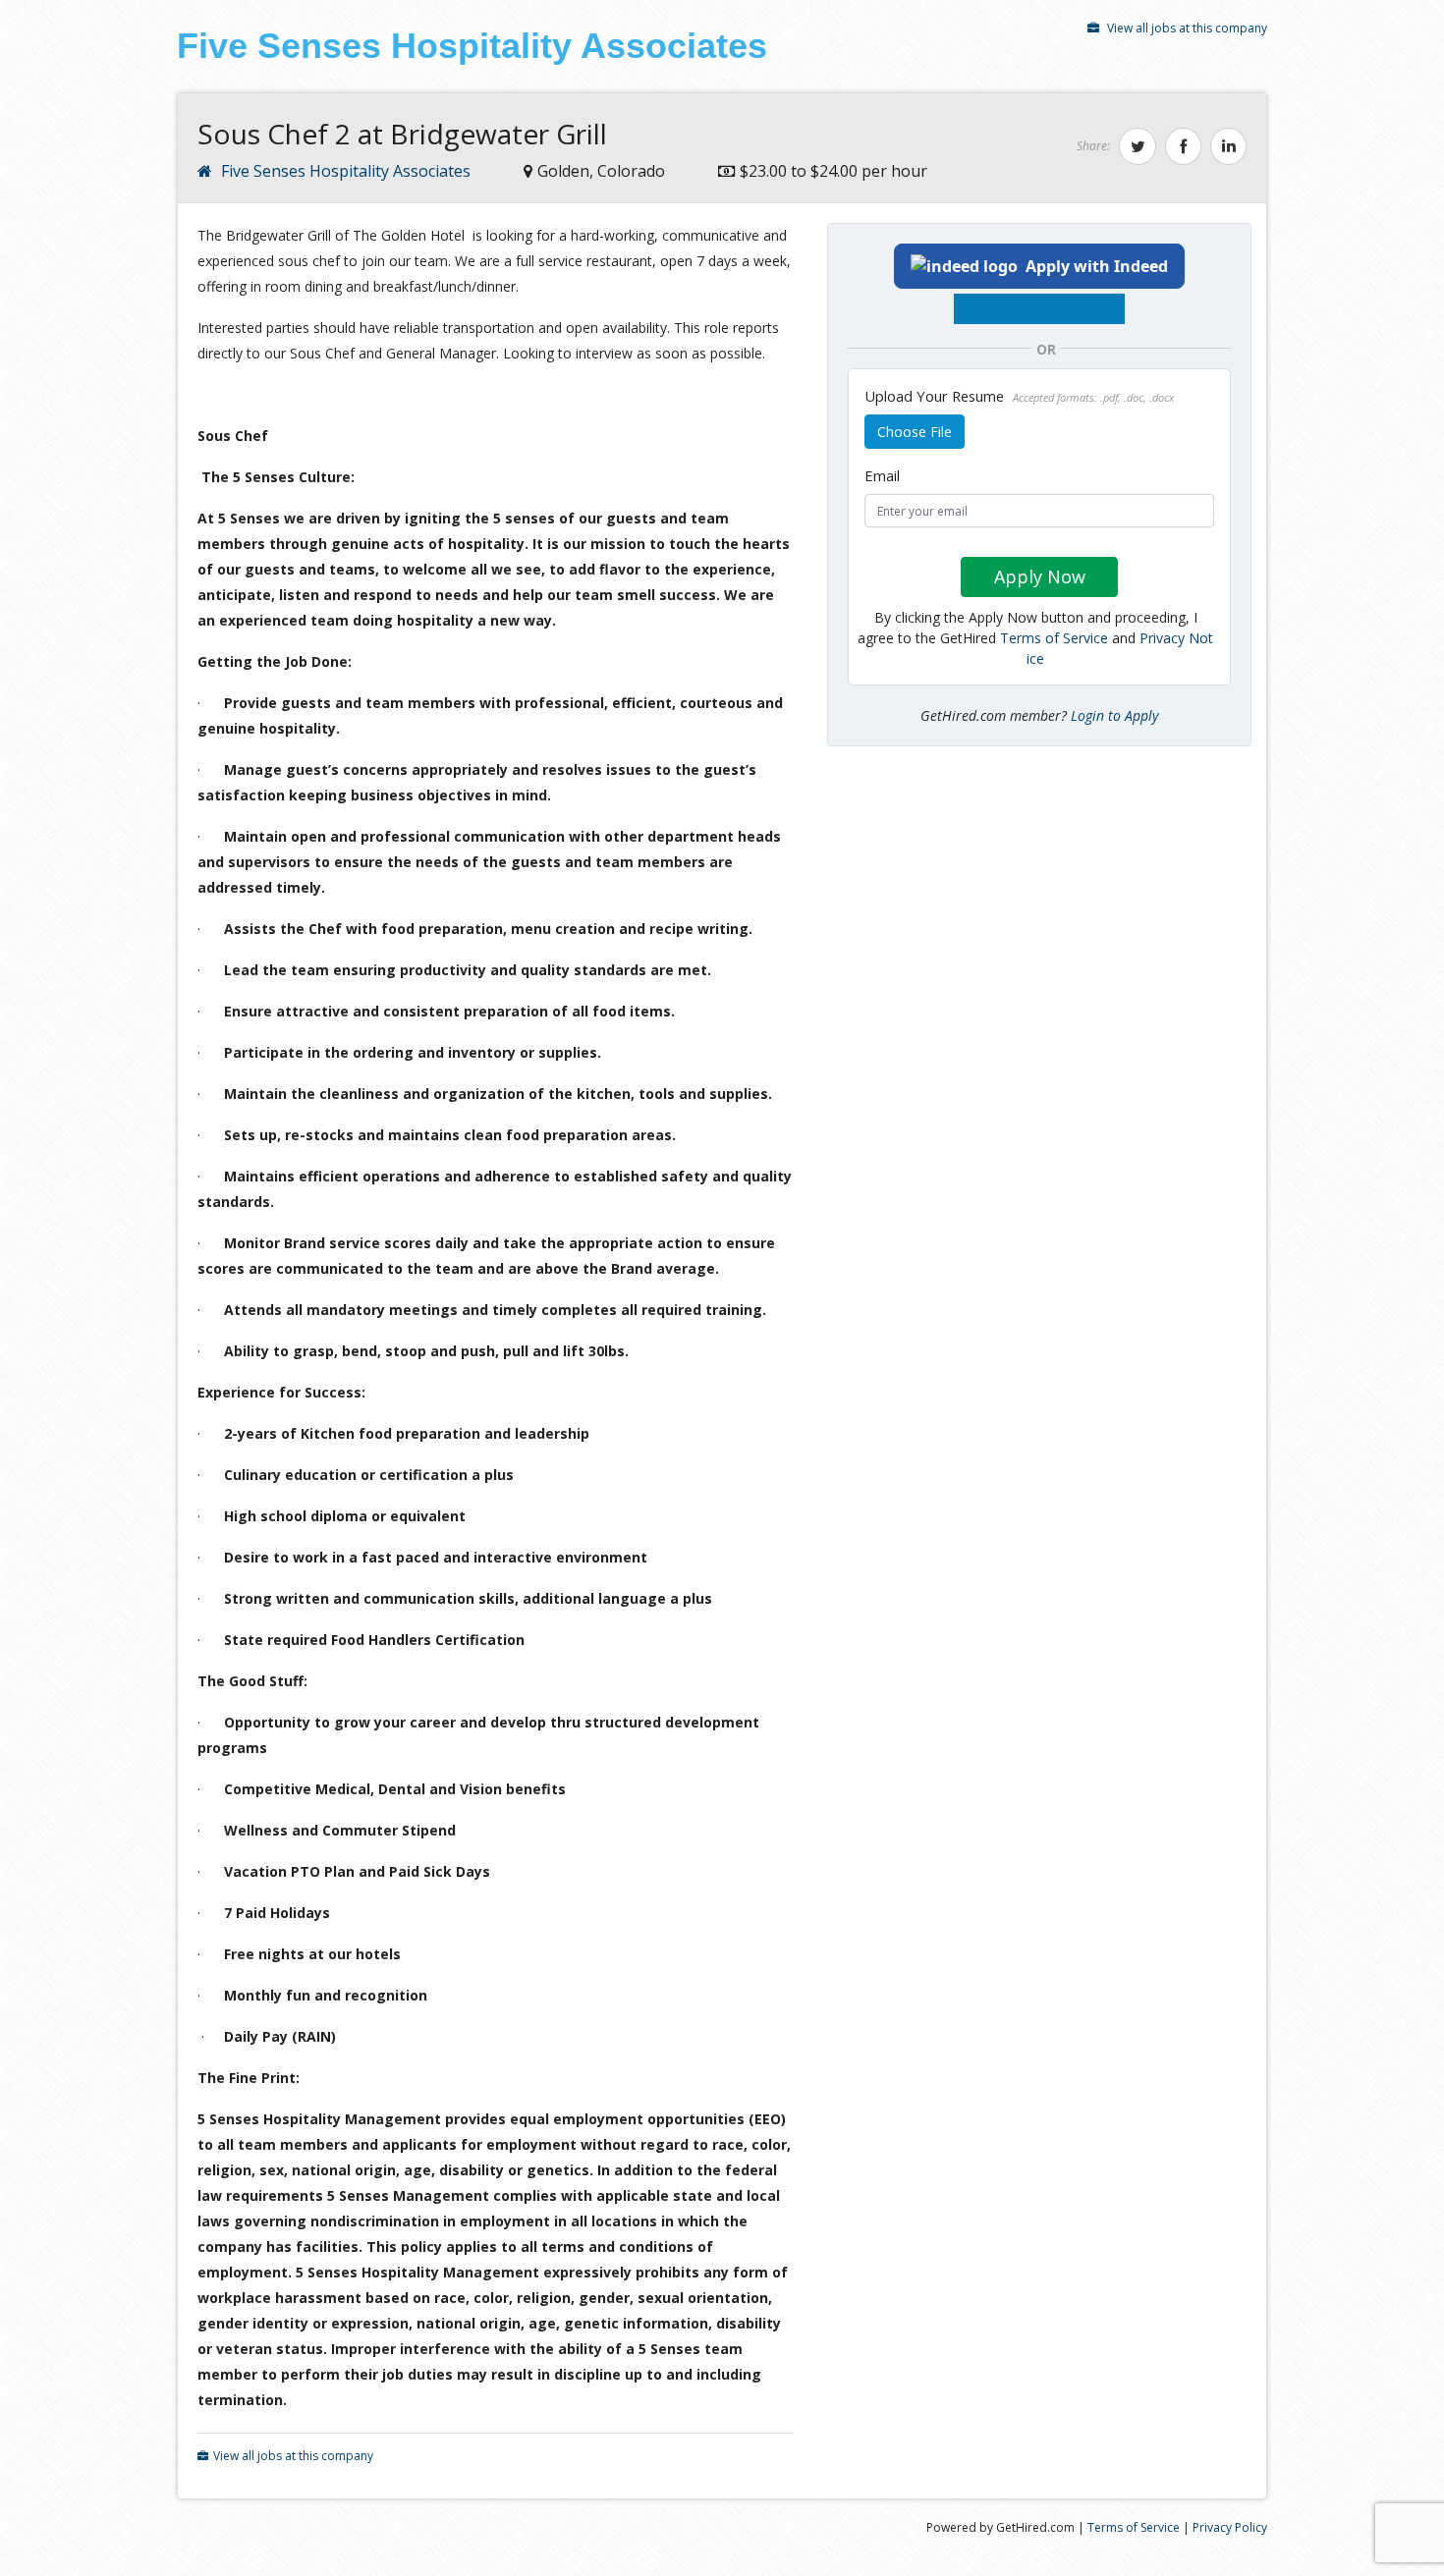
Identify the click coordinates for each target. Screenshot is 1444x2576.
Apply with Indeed (1097, 266)
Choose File (915, 432)
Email (882, 475)
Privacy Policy (1230, 2527)
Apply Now (1040, 576)
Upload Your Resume (1019, 396)
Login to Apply (1114, 715)
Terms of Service (1054, 638)
